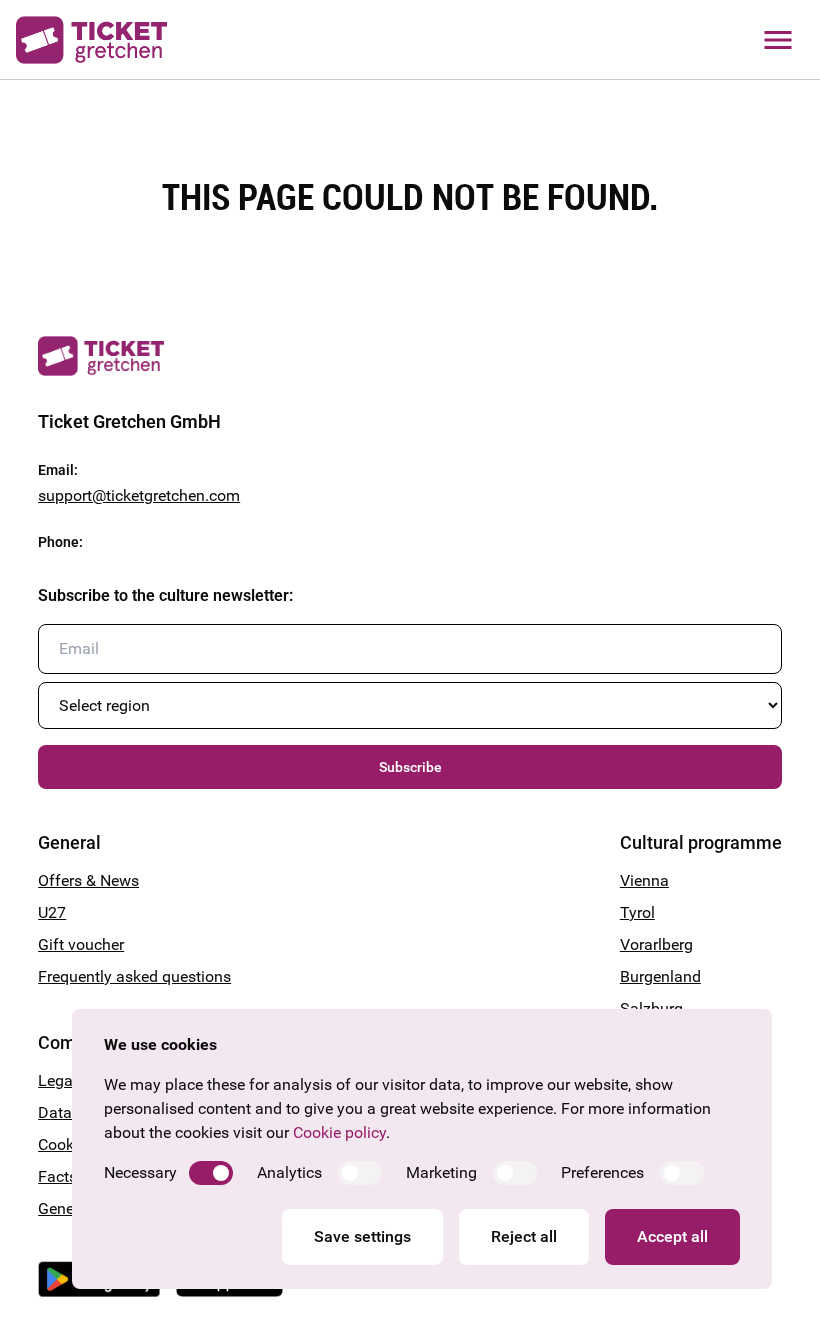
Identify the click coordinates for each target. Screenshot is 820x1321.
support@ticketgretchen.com (139, 495)
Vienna (644, 880)
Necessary (140, 1172)
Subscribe (410, 767)
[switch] (211, 1173)
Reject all (524, 1236)
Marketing (441, 1172)
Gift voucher (81, 944)
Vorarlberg (656, 944)
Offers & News (88, 880)
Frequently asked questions (134, 976)
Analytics (289, 1172)
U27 (52, 912)
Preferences (602, 1172)
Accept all (672, 1236)
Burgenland (660, 976)
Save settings (362, 1236)
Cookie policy (339, 1132)
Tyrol (637, 912)
